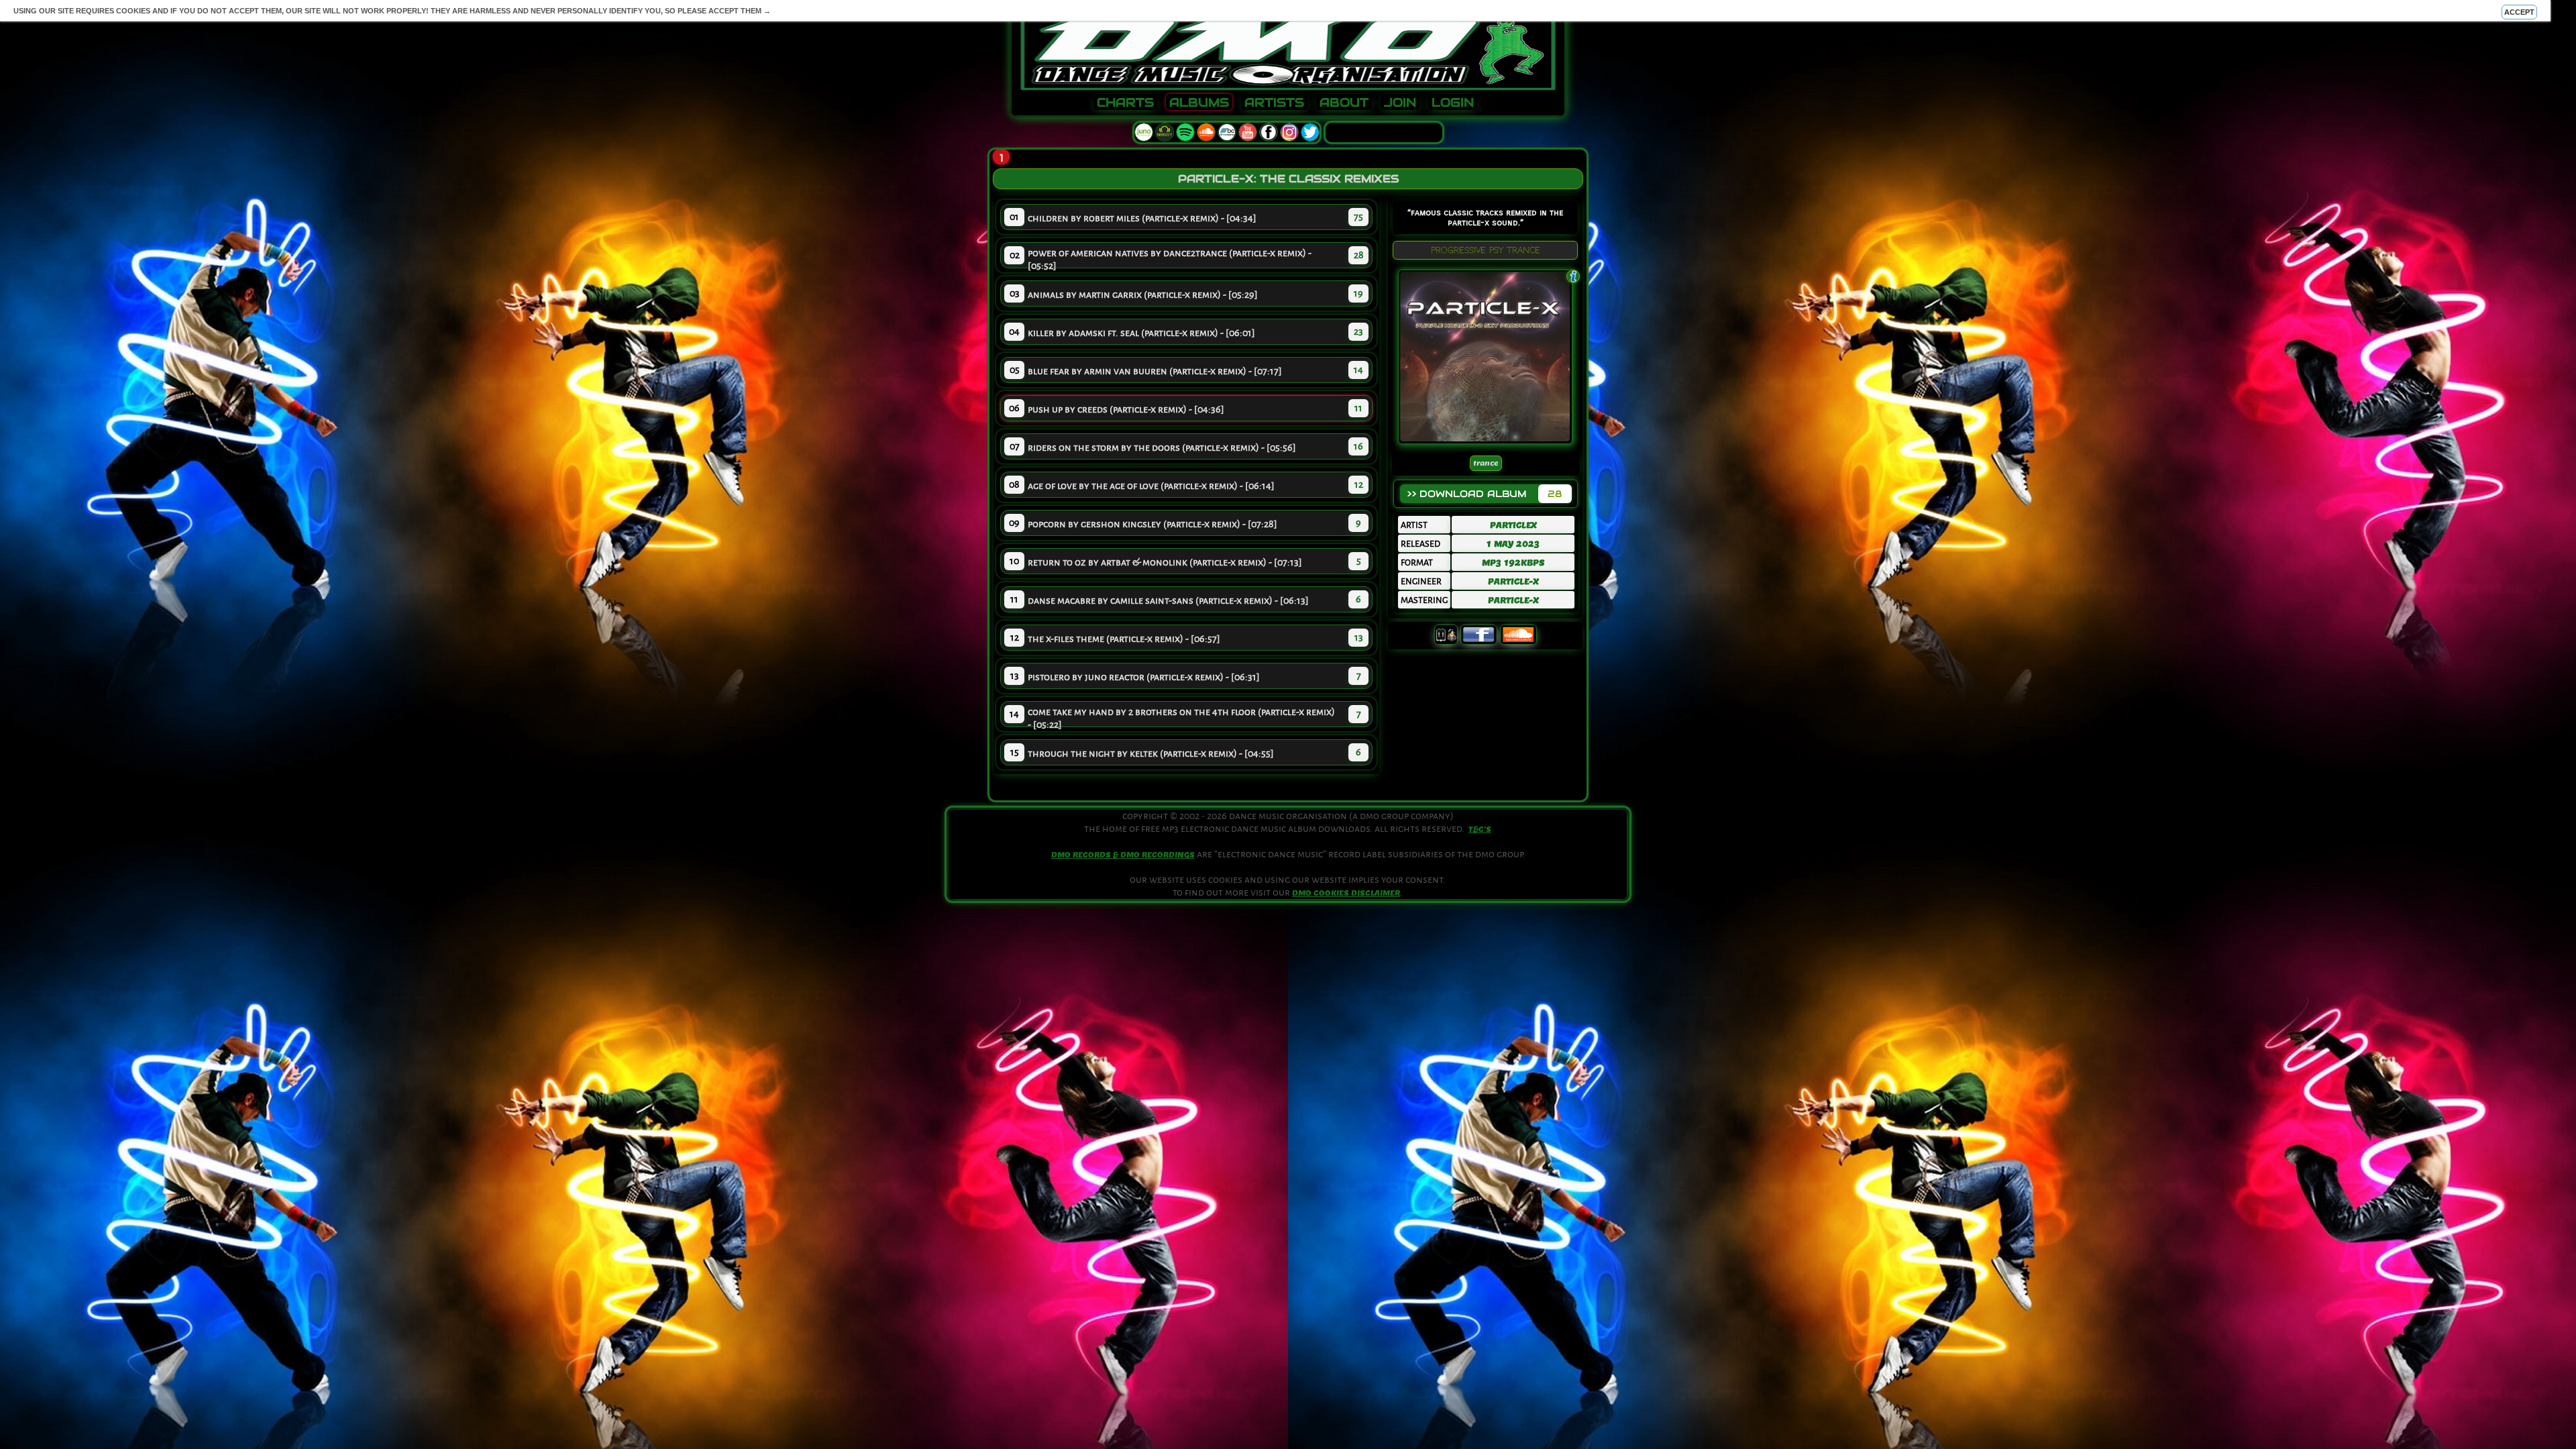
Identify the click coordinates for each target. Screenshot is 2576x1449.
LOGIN (1453, 103)
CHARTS (1125, 103)
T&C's (1480, 829)
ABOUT (1344, 103)
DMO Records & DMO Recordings (1123, 855)
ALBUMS (1199, 103)
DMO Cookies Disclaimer (1346, 893)
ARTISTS (1274, 103)
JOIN (1400, 103)
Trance (1486, 463)
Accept (2519, 12)
